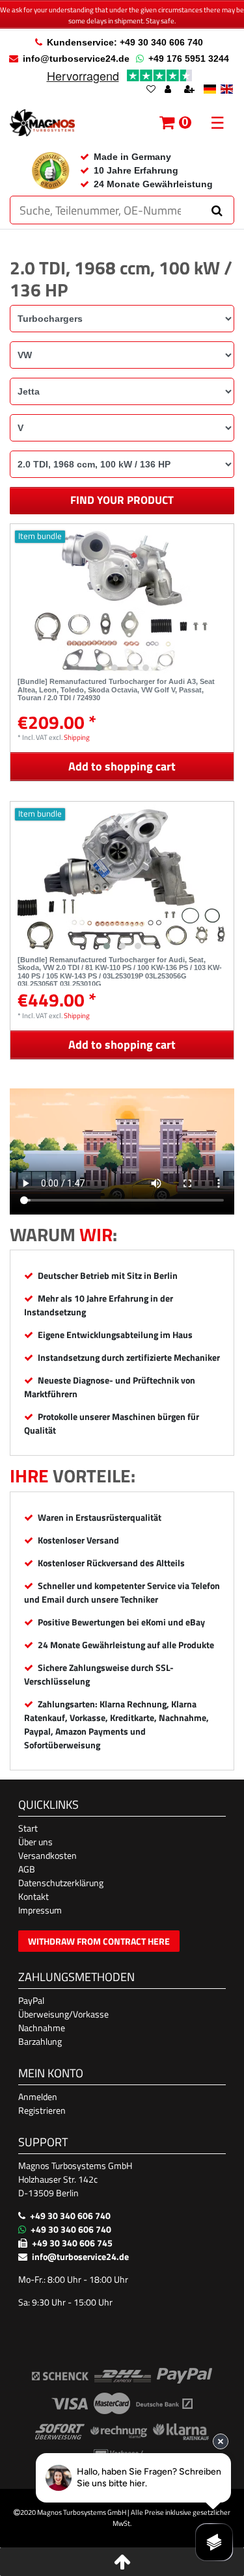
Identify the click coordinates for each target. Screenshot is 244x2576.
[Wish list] (151, 90)
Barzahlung (40, 2041)
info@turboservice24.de (76, 59)
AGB (27, 1869)
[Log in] (169, 90)
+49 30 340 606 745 (72, 2243)
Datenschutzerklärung (61, 1883)
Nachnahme (42, 2028)
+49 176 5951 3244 (189, 59)
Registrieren (42, 2110)
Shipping (77, 737)
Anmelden (38, 2096)
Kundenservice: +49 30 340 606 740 (125, 42)
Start (28, 1828)
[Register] (191, 90)
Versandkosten (47, 1855)
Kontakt (34, 1896)
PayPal (31, 2000)
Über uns (35, 1842)
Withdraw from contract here (99, 1941)
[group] (122, 601)
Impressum (40, 1910)
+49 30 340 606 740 (70, 2215)
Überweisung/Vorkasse (63, 2014)
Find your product (122, 500)
